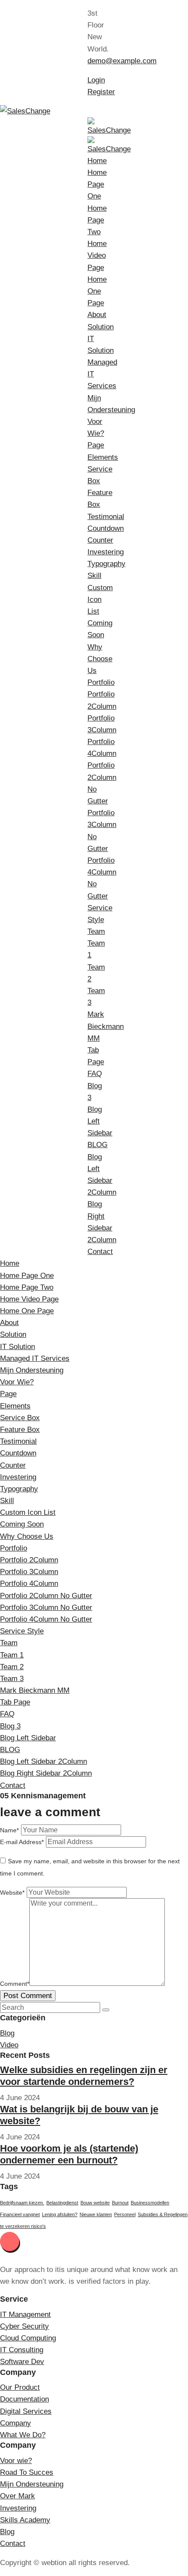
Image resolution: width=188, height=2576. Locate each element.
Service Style (22, 1631)
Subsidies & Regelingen (163, 2214)
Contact (100, 1252)
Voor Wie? (17, 1382)
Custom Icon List (100, 600)
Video (9, 2045)
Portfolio (101, 682)
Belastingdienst (62, 2203)
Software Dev (22, 2362)
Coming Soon (22, 1524)
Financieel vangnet (20, 2214)
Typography (106, 564)
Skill (94, 576)
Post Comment (28, 1996)
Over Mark (17, 2496)
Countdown (106, 528)
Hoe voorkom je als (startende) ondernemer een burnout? (69, 2154)
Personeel (125, 2214)
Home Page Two (97, 220)
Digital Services (26, 2411)
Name (9, 1830)
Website (12, 1893)
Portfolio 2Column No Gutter (46, 1596)
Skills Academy (25, 2520)
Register (101, 92)
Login (96, 80)
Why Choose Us (100, 659)
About (97, 315)
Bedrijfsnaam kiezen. (22, 2203)
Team (96, 931)
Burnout (120, 2203)
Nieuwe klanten (96, 2214)
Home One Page (97, 291)
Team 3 (12, 1679)
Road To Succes (27, 2472)
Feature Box (20, 1430)
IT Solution (17, 1347)
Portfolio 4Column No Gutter (46, 1619)
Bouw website (95, 2203)
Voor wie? (16, 2461)
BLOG (97, 1145)
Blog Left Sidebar (28, 1738)
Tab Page (15, 1702)
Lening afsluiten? (60, 2214)
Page (96, 445)
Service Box (20, 1418)
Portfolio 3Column (29, 1572)
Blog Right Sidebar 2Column (46, 1773)
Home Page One (97, 184)
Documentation (24, 2399)
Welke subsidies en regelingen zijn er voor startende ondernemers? (84, 2075)
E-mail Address (22, 1842)
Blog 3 (10, 1726)
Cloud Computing (28, 2338)
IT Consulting (22, 2350)
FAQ (95, 1074)
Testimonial (106, 517)
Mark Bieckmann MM (106, 1026)
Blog (7, 2033)
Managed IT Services (35, 1358)
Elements (103, 457)
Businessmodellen (150, 2203)
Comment (15, 1984)
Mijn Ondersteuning (32, 1370)
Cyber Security (24, 2326)
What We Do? (23, 2435)
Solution (101, 327)
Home (97, 161)
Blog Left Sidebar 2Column (44, 1761)
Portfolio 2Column (29, 1560)
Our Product (20, 2387)
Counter (100, 540)
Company (16, 2423)
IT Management (25, 2315)
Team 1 (12, 1655)
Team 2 (12, 1667)
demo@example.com (122, 61)
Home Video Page (97, 255)
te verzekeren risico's (23, 2226)
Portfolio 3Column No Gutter (46, 1607)
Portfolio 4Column (29, 1584)
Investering (106, 552)
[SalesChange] (25, 111)
